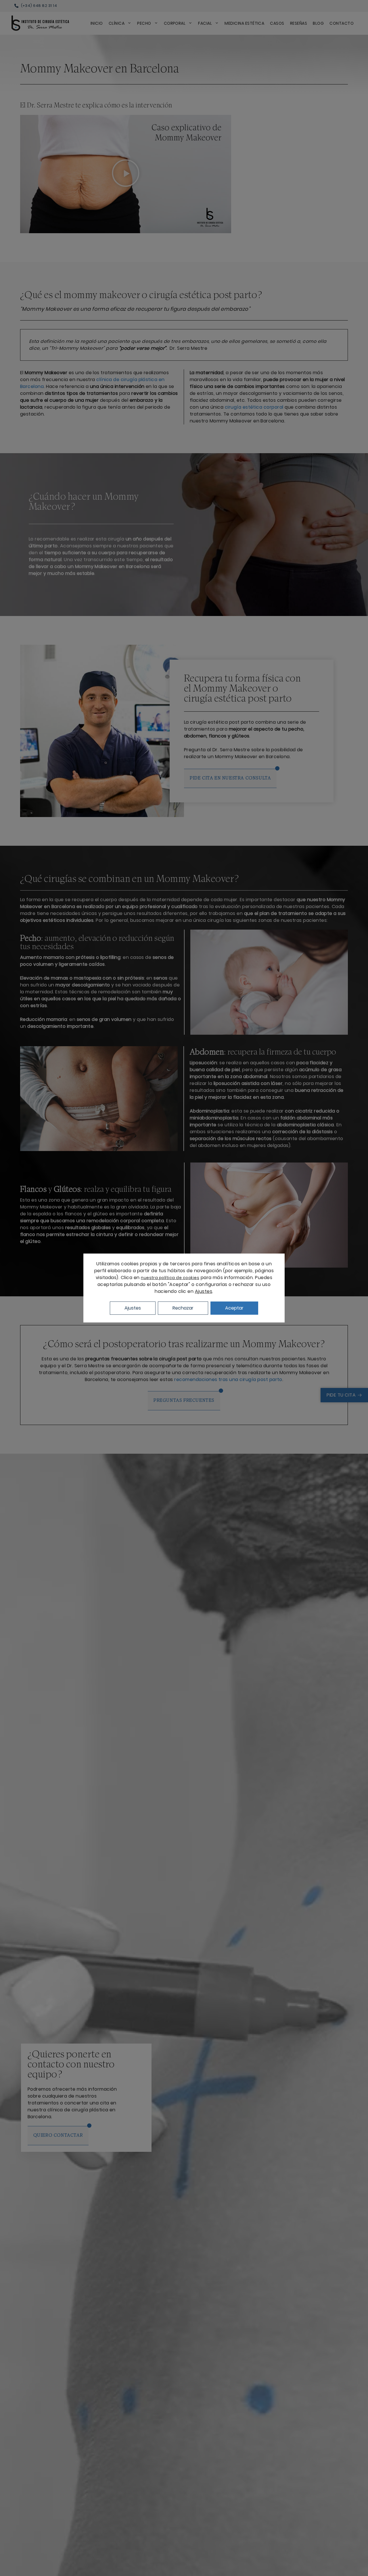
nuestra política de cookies (170, 1278)
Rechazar (183, 1308)
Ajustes (204, 1291)
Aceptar (234, 1308)
